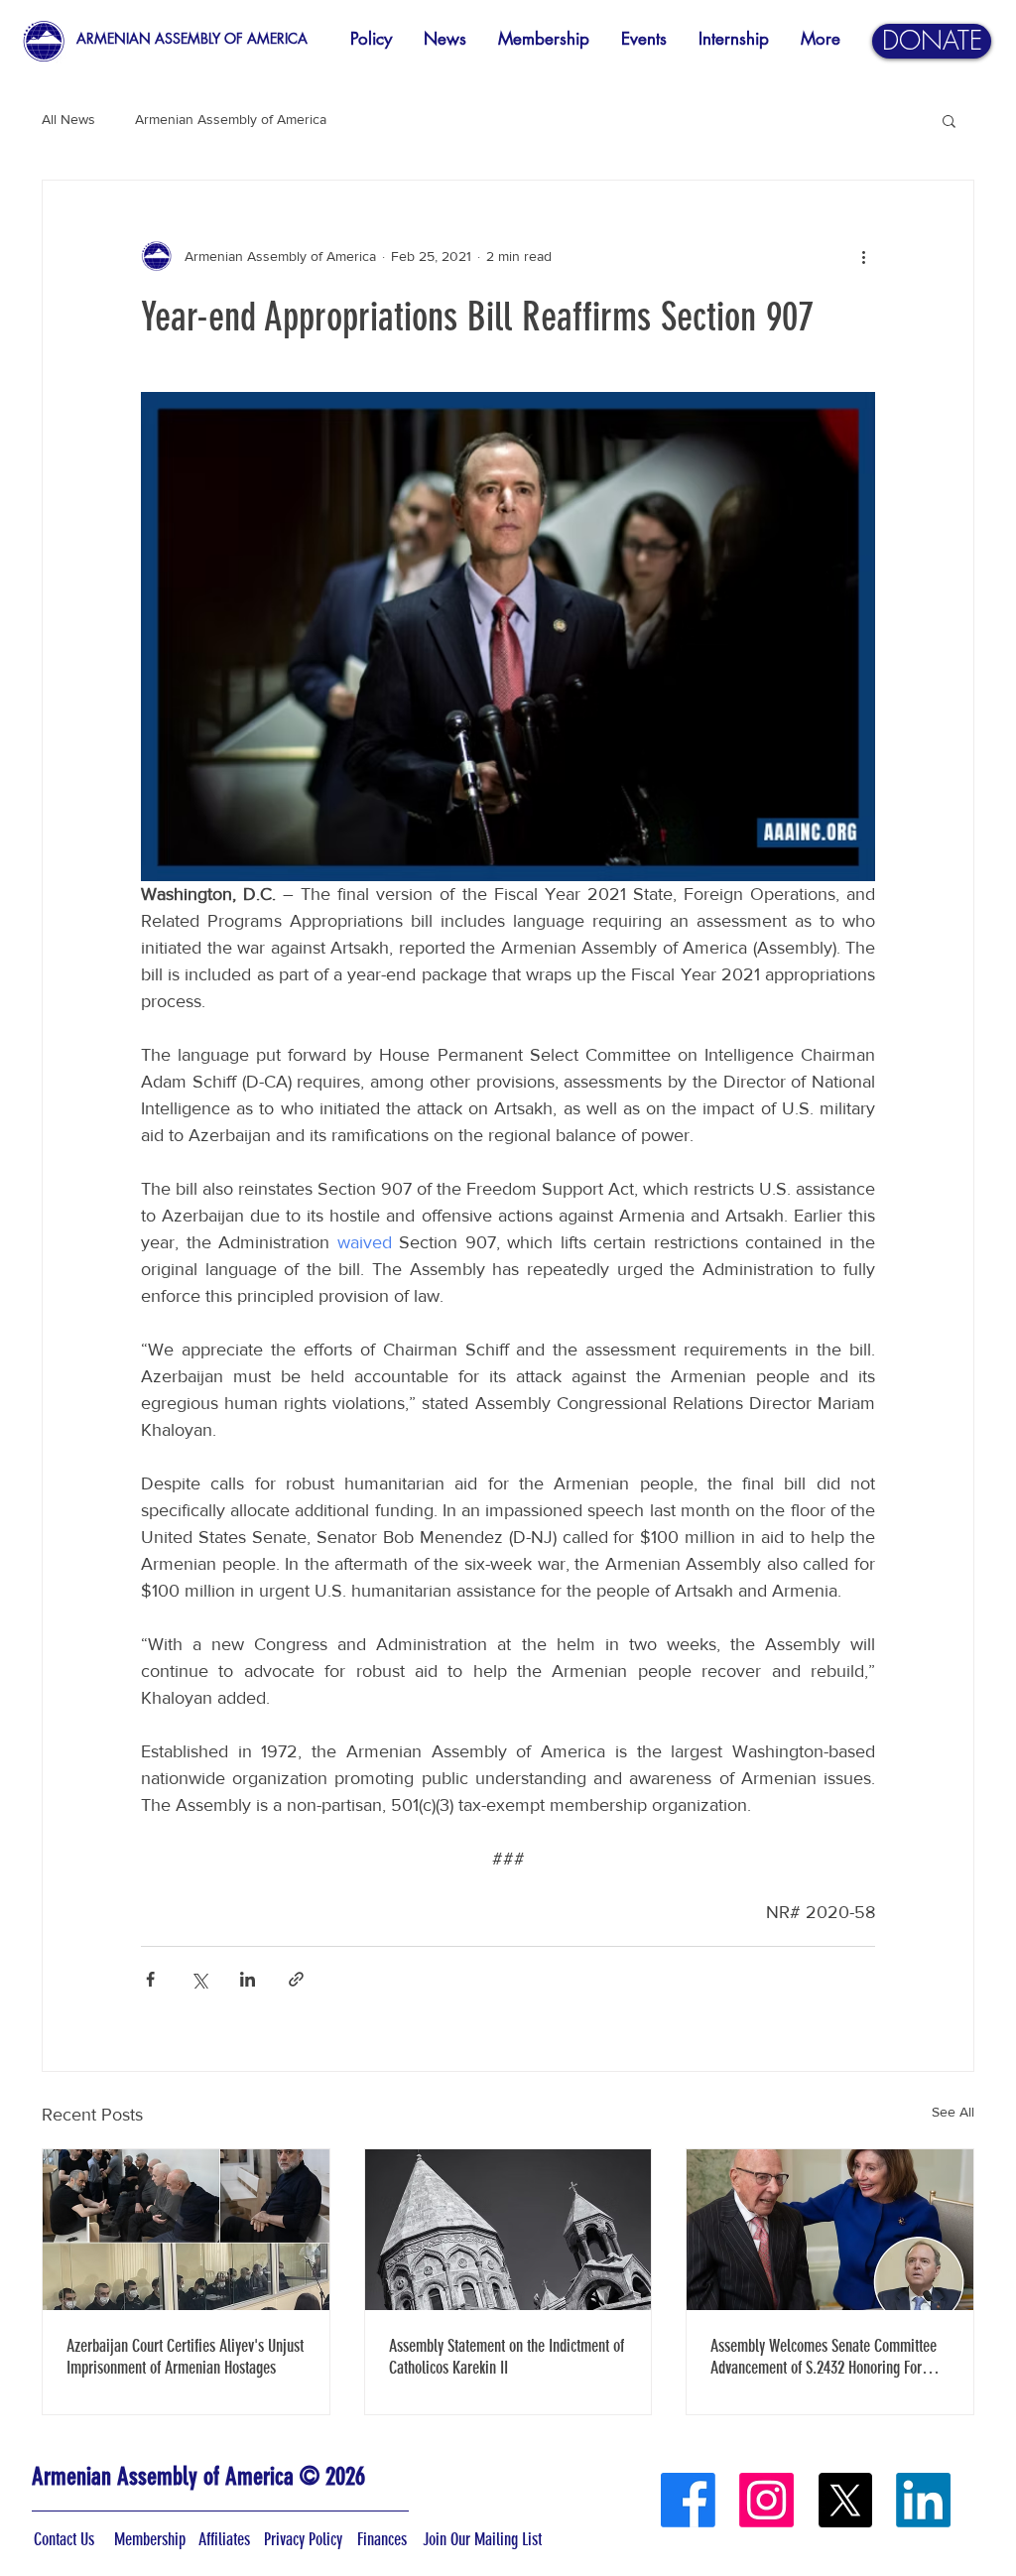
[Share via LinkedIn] (248, 1979)
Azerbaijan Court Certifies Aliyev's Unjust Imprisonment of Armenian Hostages (185, 2357)
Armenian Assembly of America (231, 119)
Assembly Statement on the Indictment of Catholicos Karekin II (507, 2357)
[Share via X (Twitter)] (199, 1979)
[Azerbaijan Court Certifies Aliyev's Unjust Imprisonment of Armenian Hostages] (186, 2230)
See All (953, 2112)
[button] (949, 120)
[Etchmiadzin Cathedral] (508, 2230)
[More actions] (863, 256)
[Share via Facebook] (150, 1979)
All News (68, 119)
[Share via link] (296, 1979)
